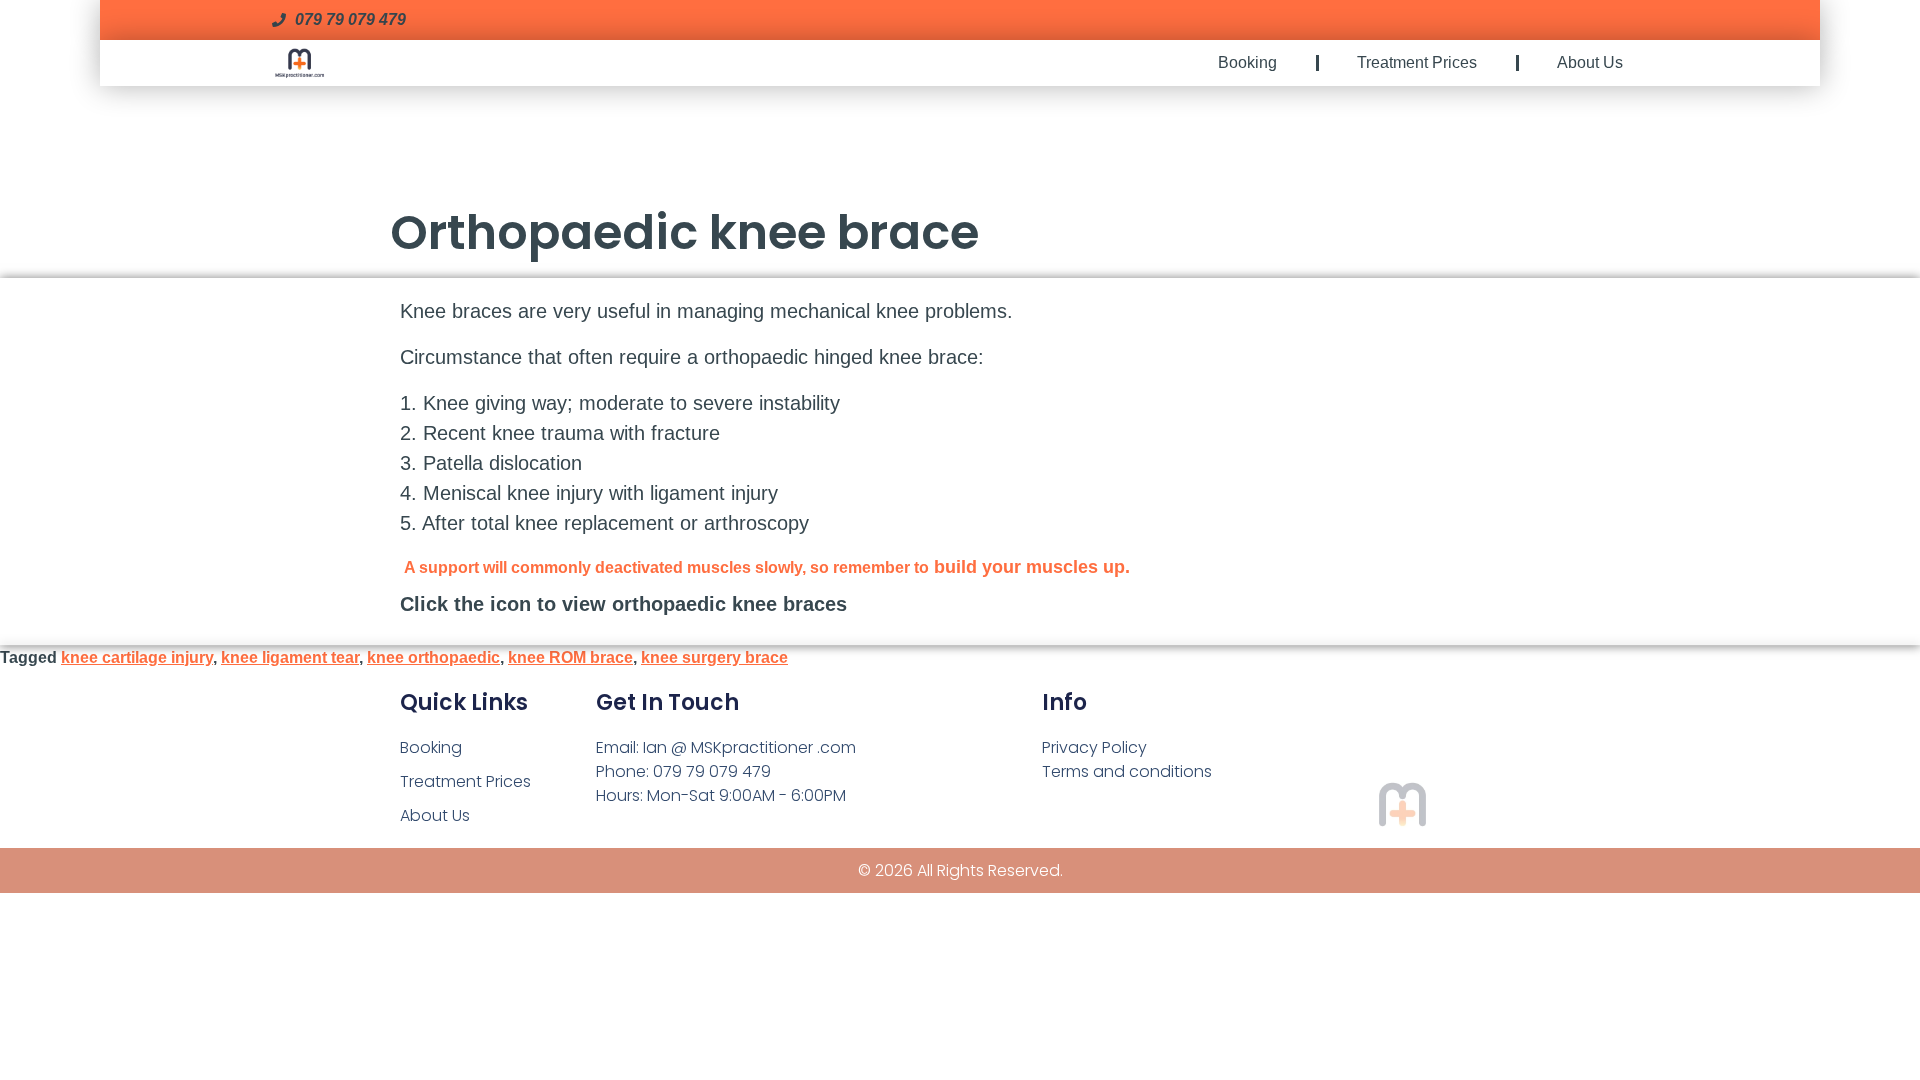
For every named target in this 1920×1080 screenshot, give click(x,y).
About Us (1590, 62)
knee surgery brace (714, 657)
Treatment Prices (1417, 62)
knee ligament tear (290, 657)
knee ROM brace (570, 657)
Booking (1247, 62)
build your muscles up (1029, 567)
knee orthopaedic (433, 657)
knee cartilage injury (137, 657)
